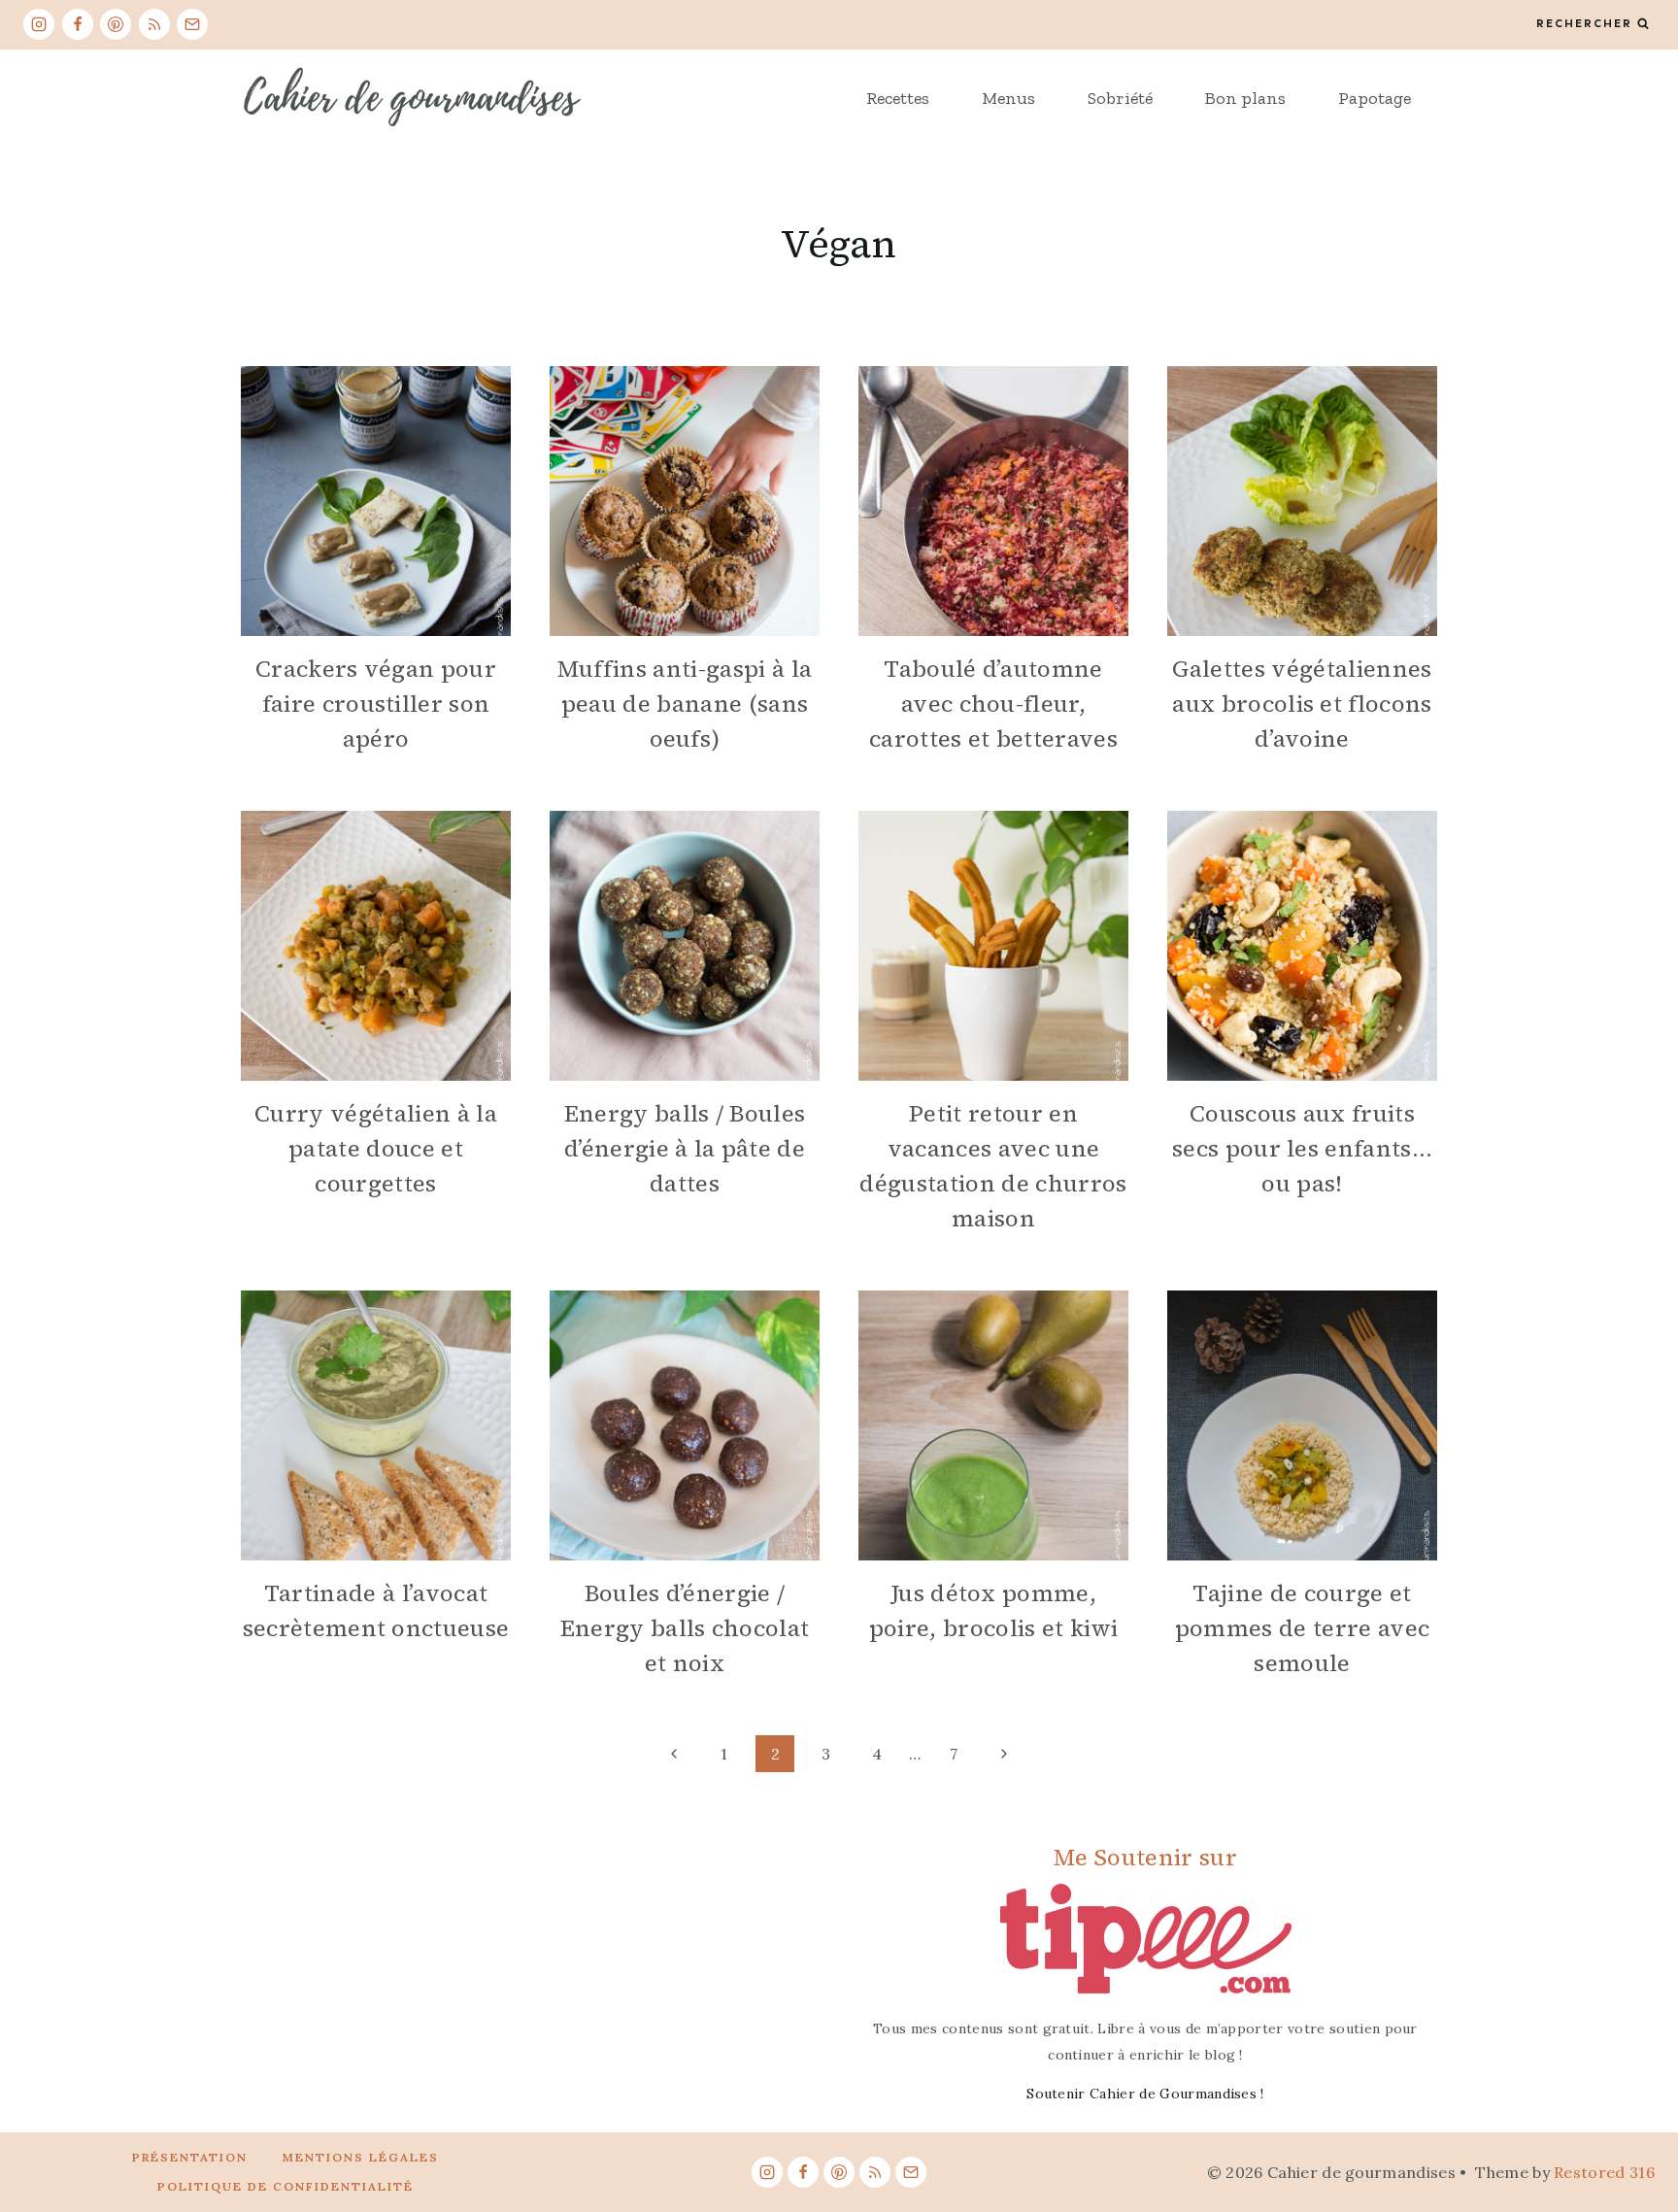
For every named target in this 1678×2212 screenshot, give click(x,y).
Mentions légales (361, 2157)
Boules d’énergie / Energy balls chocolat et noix (685, 1628)
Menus (1008, 98)
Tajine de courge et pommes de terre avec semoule (1302, 1628)
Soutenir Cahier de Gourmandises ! (1145, 2094)
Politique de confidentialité (285, 2186)
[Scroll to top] (1633, 2138)
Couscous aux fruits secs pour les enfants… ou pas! (1302, 1148)
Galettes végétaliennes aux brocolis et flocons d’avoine (1302, 704)
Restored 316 (1604, 2172)
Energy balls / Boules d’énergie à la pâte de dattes (685, 1148)
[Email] (192, 24)
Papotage (1375, 98)
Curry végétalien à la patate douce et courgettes (376, 1148)
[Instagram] (39, 24)
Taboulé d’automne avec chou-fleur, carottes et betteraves (993, 704)
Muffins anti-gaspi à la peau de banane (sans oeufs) (685, 704)
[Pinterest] (116, 24)
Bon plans (1245, 98)
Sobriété (1120, 98)
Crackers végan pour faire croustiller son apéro (376, 704)
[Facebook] (78, 24)
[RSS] (154, 24)
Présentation (190, 2157)
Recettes (898, 98)
